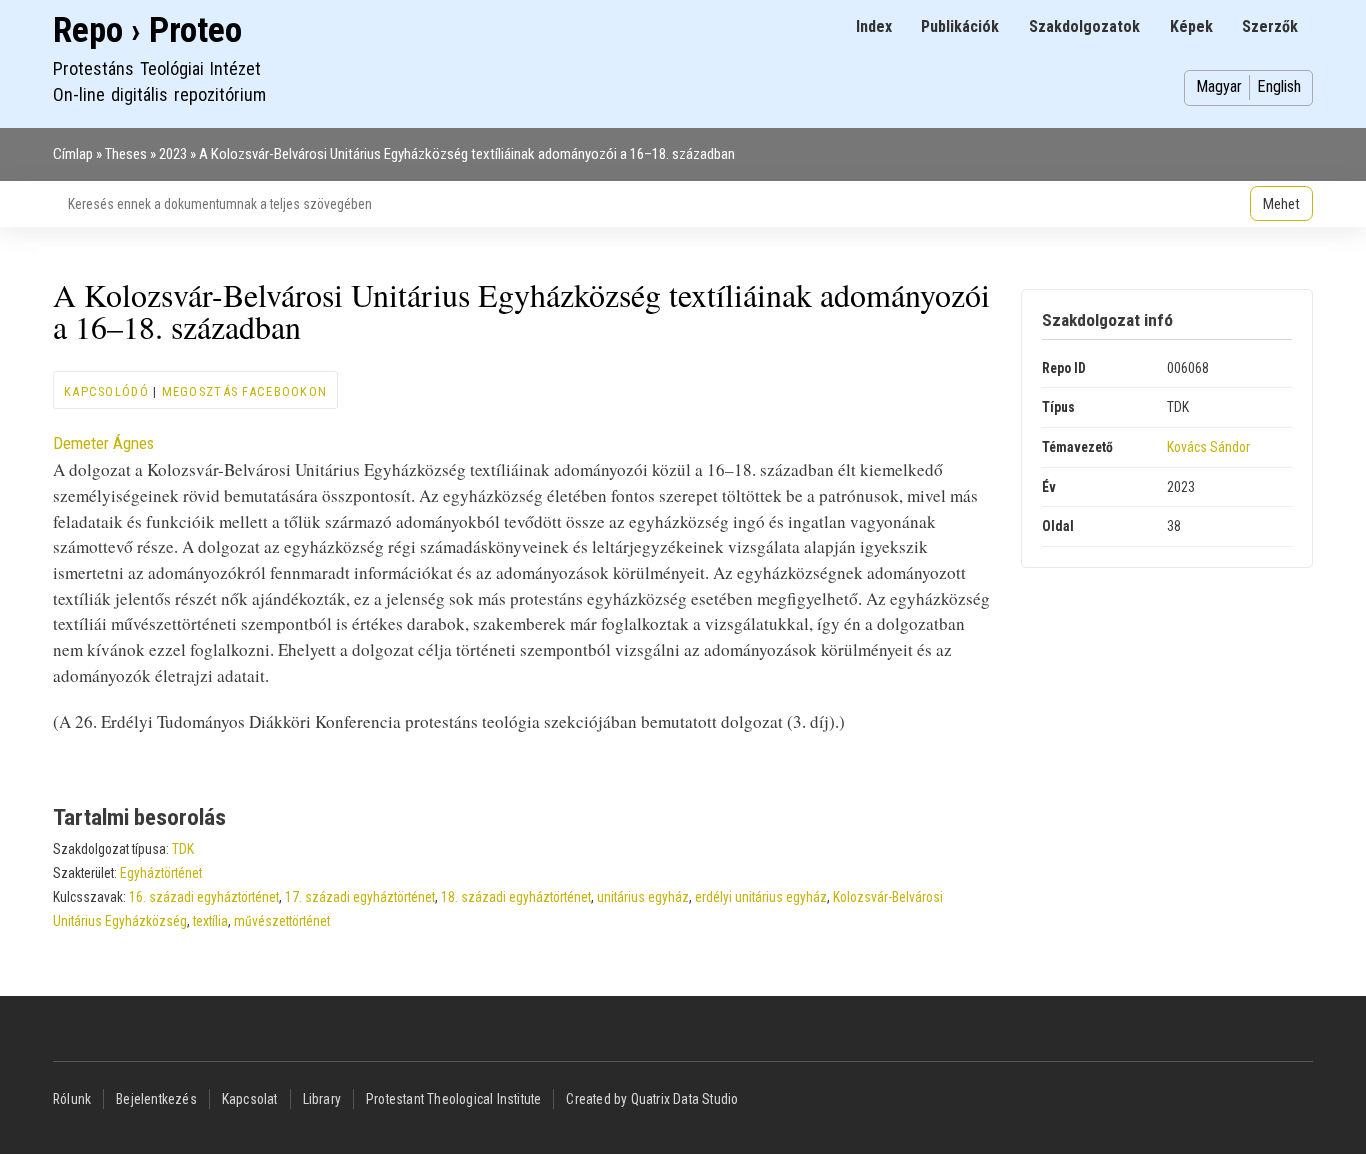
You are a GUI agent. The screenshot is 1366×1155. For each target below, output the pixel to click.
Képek (1191, 26)
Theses (126, 154)
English (1279, 86)
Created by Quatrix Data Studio (652, 1099)
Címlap (73, 154)
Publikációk (960, 26)
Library (322, 1099)
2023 (173, 154)
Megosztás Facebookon (245, 391)
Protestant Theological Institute (453, 1099)
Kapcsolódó (106, 391)
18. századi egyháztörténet (516, 897)
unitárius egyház (643, 897)
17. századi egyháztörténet (360, 897)
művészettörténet (282, 921)
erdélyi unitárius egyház (761, 897)
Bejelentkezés (156, 1099)
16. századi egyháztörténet (204, 897)
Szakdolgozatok (1084, 26)
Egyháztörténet (161, 873)
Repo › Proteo (147, 30)
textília (210, 921)
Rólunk (72, 1099)
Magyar (1219, 86)
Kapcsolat (250, 1099)
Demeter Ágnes (103, 443)
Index (874, 26)
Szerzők (1270, 26)
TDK (183, 849)
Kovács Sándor (1208, 447)
